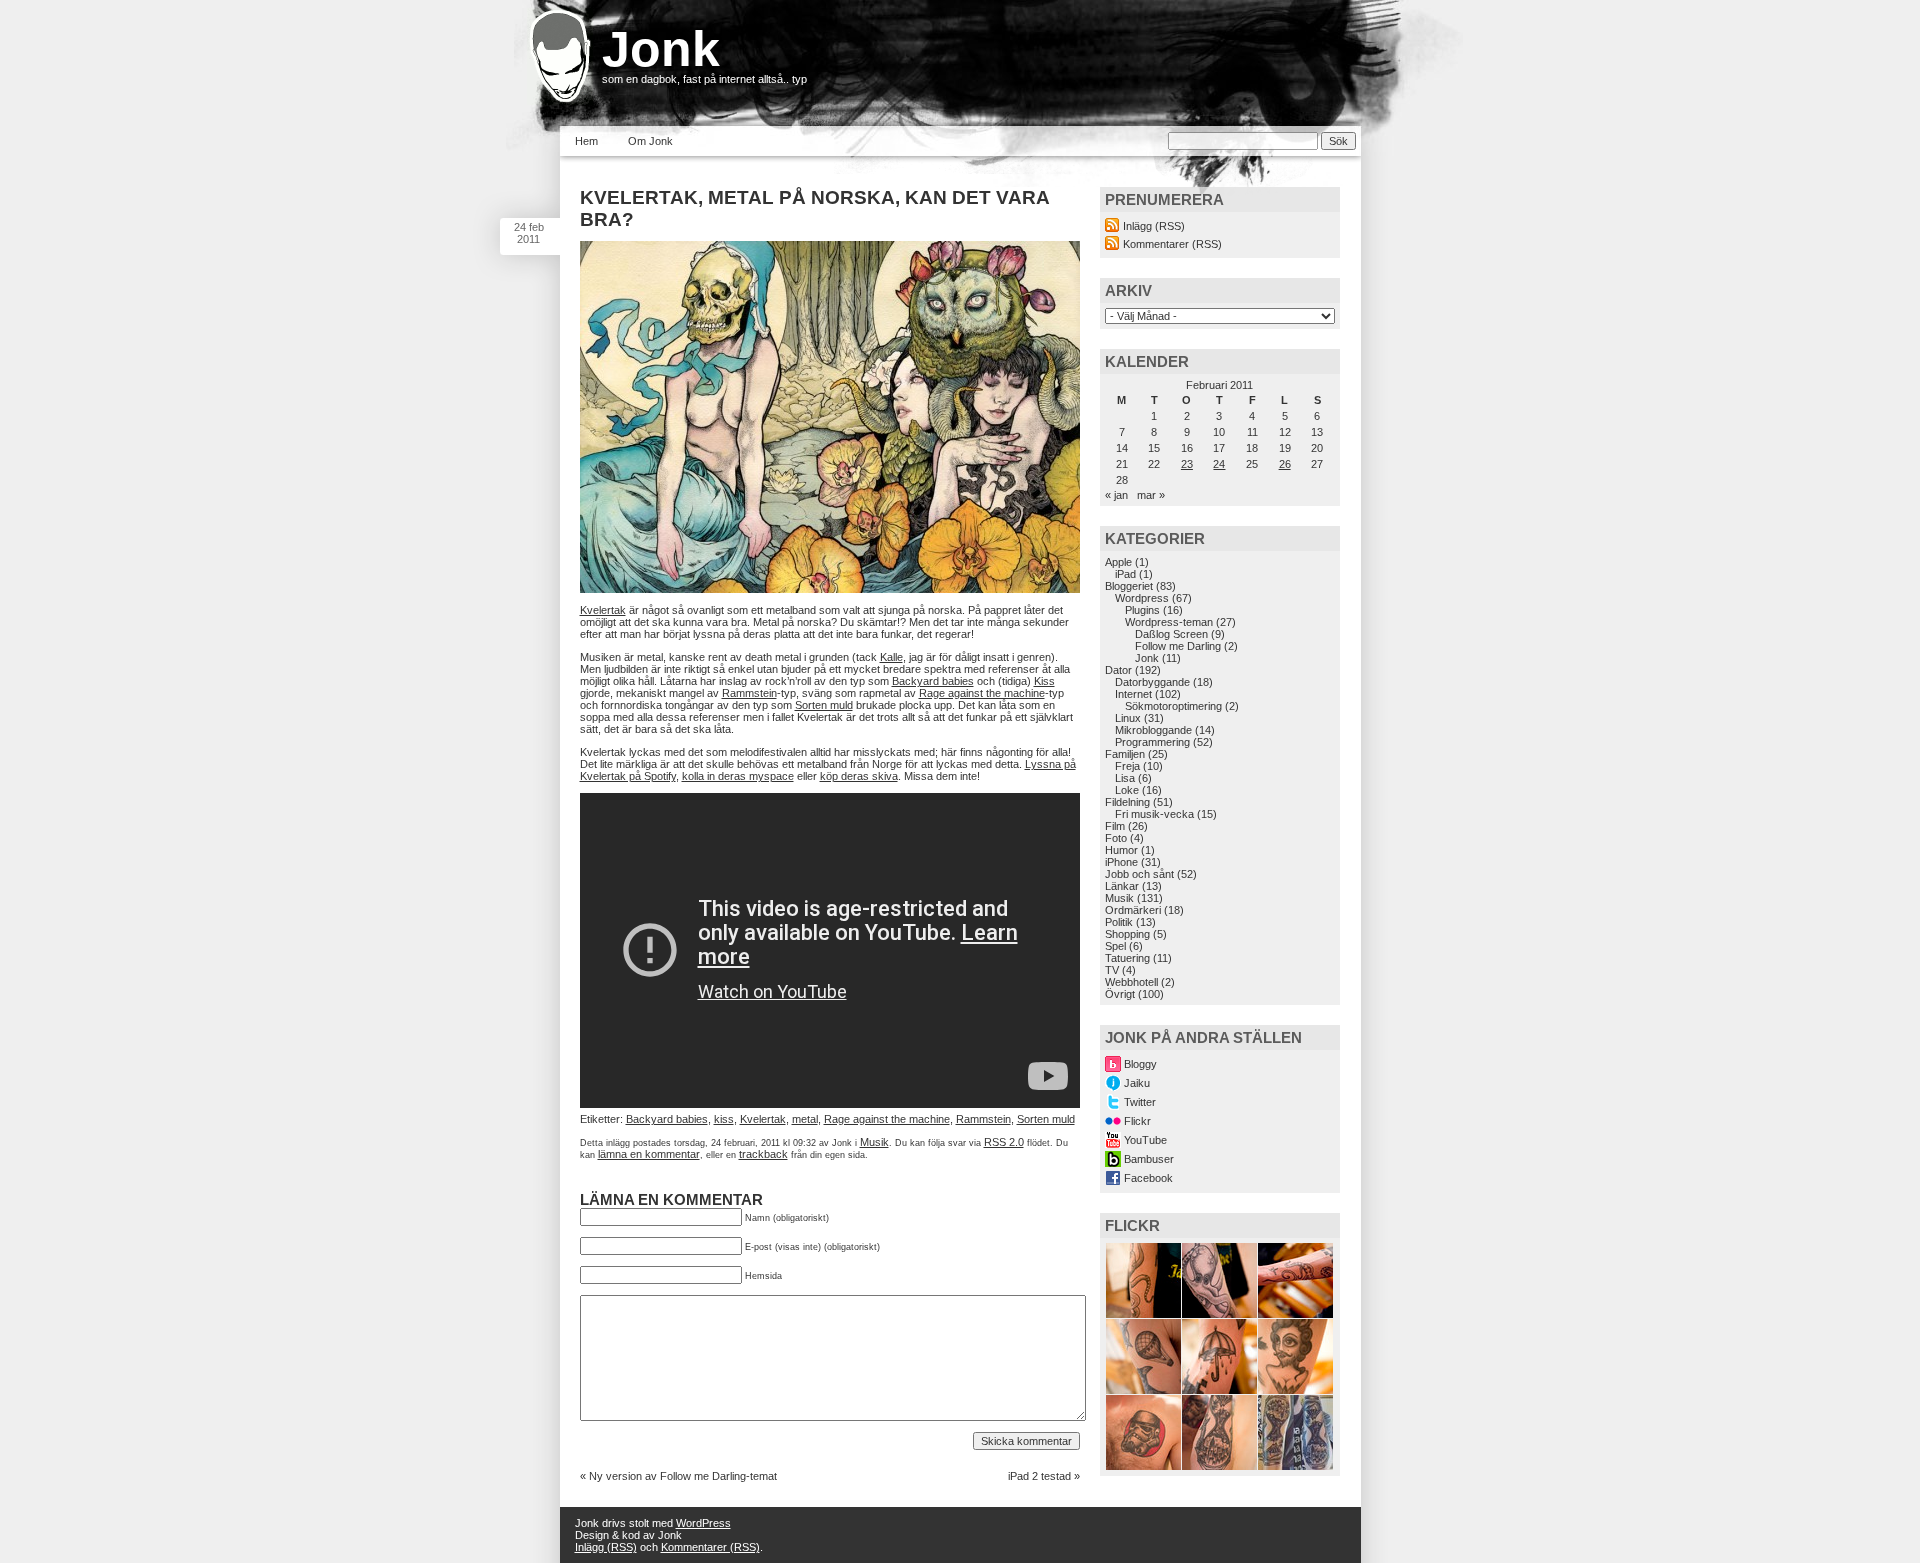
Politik (1119, 922)
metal (805, 1119)
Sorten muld (824, 705)
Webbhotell (1131, 982)
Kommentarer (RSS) (1172, 244)
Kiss (1044, 681)
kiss (724, 1119)
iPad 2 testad (1039, 1476)
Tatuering (1127, 958)
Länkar (1122, 886)
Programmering (1152, 742)
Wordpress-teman (1169, 622)
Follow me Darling (1178, 646)
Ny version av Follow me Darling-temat (683, 1476)
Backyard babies (933, 681)
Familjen (1125, 754)
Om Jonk (650, 141)
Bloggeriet (1129, 586)
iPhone (1121, 862)
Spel (1115, 946)
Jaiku (1137, 1083)
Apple (1118, 562)
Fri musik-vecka (1154, 814)
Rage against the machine (982, 693)
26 (1285, 464)
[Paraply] (1219, 1390)
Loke (1127, 790)
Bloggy (1140, 1064)
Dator (1118, 670)
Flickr (1137, 1121)
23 (1187, 464)
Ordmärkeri (1133, 910)
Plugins (1142, 610)
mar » (1151, 495)
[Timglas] (1219, 1466)
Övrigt (1120, 994)
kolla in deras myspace (738, 776)
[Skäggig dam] (1295, 1390)
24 (1219, 464)
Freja (1127, 766)
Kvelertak (603, 610)
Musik (874, 1142)
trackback (763, 1154)
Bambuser (1149, 1159)
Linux (1128, 718)
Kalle (891, 657)
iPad (1125, 574)
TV (1112, 970)
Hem (586, 141)
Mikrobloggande (1153, 730)
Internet (1133, 694)
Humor (1121, 850)
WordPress (703, 1523)
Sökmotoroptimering (1173, 706)
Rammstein (749, 693)
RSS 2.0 (1004, 1142)
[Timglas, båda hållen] (1295, 1466)
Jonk (661, 49)
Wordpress (1142, 598)
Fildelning (1127, 802)
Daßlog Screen (1171, 634)
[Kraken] (1143, 1314)
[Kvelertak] (830, 589)
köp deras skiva (859, 776)
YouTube (1145, 1140)
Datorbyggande (1152, 682)
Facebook (1148, 1178)
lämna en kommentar (649, 1154)
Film (1115, 826)
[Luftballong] (1143, 1390)
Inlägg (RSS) (1154, 226)
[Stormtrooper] (1143, 1466)
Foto (1116, 838)
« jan (1116, 495)
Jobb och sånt (1139, 874)
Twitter (1140, 1102)
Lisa (1125, 778)
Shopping (1127, 934)
